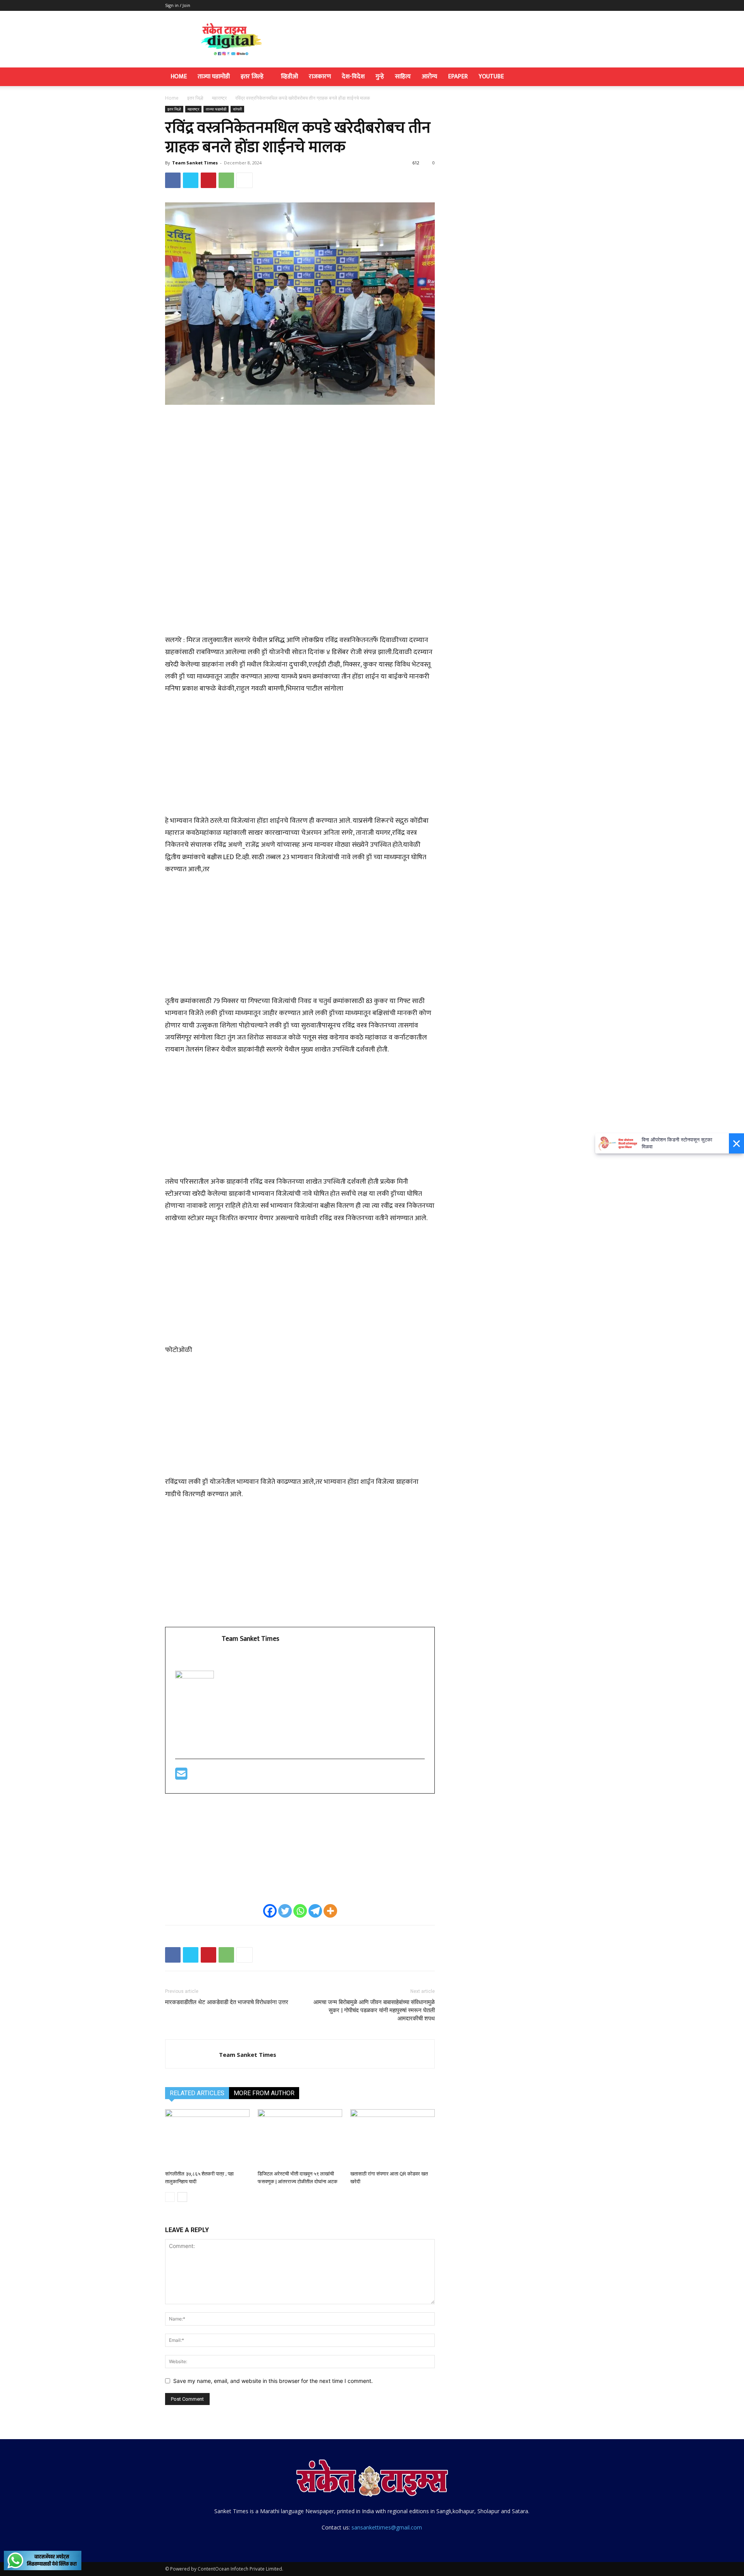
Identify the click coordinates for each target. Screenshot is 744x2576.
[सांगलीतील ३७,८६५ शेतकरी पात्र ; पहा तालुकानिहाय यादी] (207, 2138)
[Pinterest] (208, 180)
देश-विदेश (353, 77)
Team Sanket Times (195, 163)
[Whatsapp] (300, 1911)
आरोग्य (429, 77)
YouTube (491, 77)
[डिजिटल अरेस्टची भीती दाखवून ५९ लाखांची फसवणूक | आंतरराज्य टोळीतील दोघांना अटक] (300, 2138)
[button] (570, 77)
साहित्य (403, 77)
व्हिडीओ (289, 77)
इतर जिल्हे (252, 77)
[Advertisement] (300, 469)
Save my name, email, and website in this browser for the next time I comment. (273, 2381)
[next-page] (182, 2197)
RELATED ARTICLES (197, 2093)
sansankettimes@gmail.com (387, 2527)
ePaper (458, 77)
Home (179, 77)
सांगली (237, 109)
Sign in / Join (178, 5)
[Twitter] (191, 180)
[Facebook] (173, 180)
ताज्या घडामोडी (214, 77)
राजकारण (320, 77)
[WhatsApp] (226, 180)
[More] (245, 180)
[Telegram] (315, 1911)
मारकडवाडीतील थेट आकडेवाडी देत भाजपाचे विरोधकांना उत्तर (227, 2002)
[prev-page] (170, 2197)
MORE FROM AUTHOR (264, 2093)
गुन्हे (380, 77)
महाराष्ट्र (219, 98)
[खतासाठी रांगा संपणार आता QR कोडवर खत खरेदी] (393, 2138)
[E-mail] (181, 1777)
